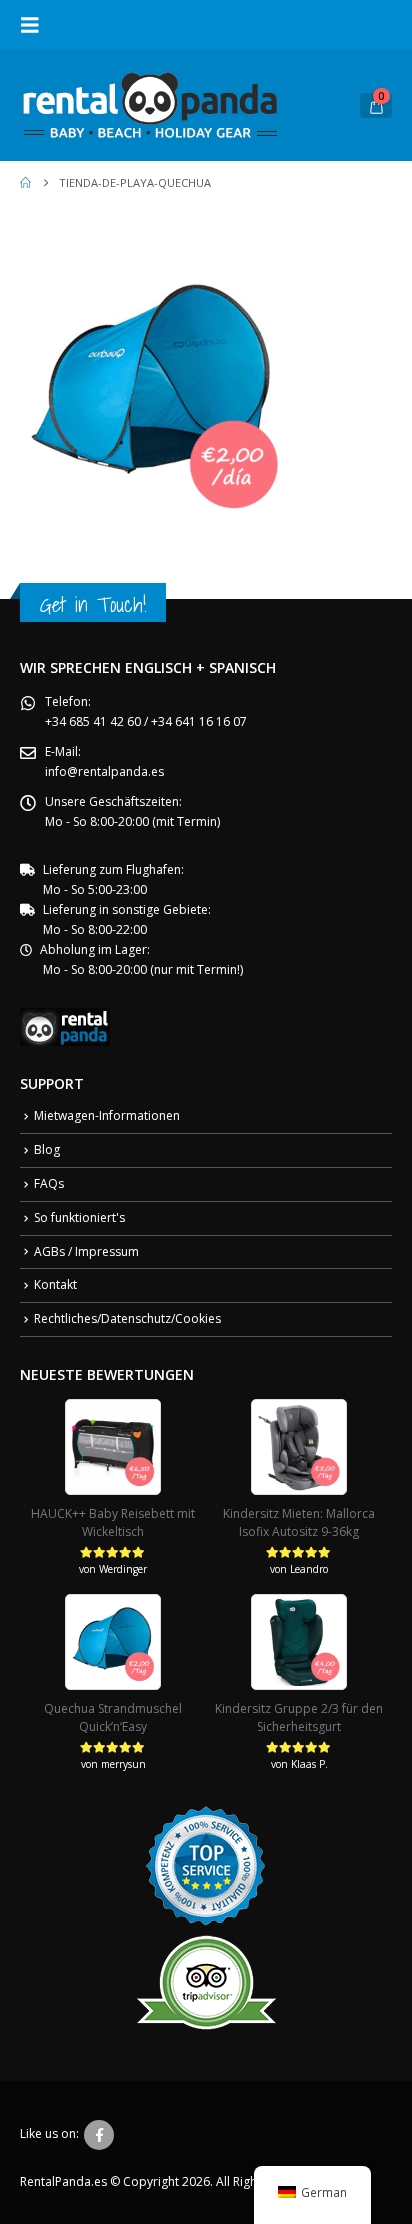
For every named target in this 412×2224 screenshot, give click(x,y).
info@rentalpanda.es (104, 771)
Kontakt (55, 1284)
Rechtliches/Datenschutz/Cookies (127, 1318)
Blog (47, 1149)
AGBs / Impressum (86, 1251)
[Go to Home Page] (25, 183)
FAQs (49, 1183)
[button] (36, 25)
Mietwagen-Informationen (107, 1115)
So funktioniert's (79, 1217)
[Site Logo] (150, 105)
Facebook (99, 2135)
